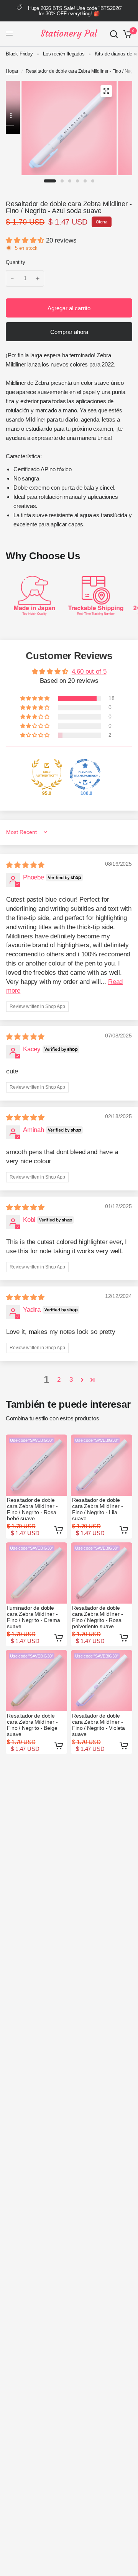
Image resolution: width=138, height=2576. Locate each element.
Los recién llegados (64, 54)
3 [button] (71, 1380)
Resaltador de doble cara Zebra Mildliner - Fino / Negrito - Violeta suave (99, 1725)
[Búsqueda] (114, 34)
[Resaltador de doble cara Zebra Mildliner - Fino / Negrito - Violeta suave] (102, 1680)
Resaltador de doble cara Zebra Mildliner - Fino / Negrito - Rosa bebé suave (32, 1509)
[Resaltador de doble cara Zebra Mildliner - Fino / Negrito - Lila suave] (102, 1465)
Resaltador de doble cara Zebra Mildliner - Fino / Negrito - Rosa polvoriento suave (97, 1617)
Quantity (16, 262)
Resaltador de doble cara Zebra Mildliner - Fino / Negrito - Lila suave (97, 1509)
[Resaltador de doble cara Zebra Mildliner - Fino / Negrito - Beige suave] (36, 1680)
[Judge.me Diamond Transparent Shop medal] (85, 774)
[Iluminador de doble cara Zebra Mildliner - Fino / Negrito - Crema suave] (36, 1573)
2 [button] (59, 1380)
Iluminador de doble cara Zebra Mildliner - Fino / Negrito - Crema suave (33, 1617)
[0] (126, 34)
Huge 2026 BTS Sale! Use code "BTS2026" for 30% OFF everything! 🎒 (75, 11)
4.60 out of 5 (89, 672)
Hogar (12, 71)
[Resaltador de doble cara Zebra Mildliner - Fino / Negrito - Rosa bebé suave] (36, 1465)
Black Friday (19, 54)
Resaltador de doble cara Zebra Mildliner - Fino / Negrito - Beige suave (32, 1725)
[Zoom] (106, 91)
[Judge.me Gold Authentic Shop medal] (47, 774)
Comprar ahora (69, 332)
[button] (26, 240)
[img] (25, 865)
